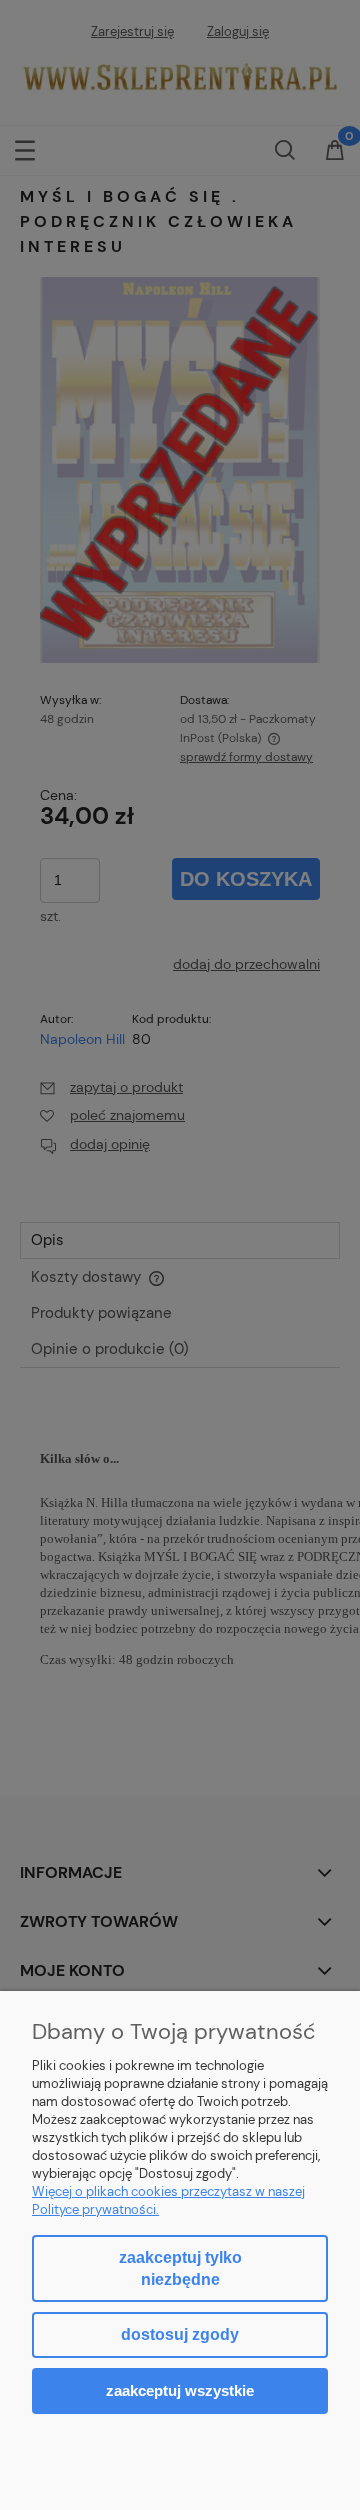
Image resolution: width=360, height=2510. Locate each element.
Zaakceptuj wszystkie (180, 2390)
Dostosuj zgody (180, 2334)
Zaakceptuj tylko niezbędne (180, 2268)
